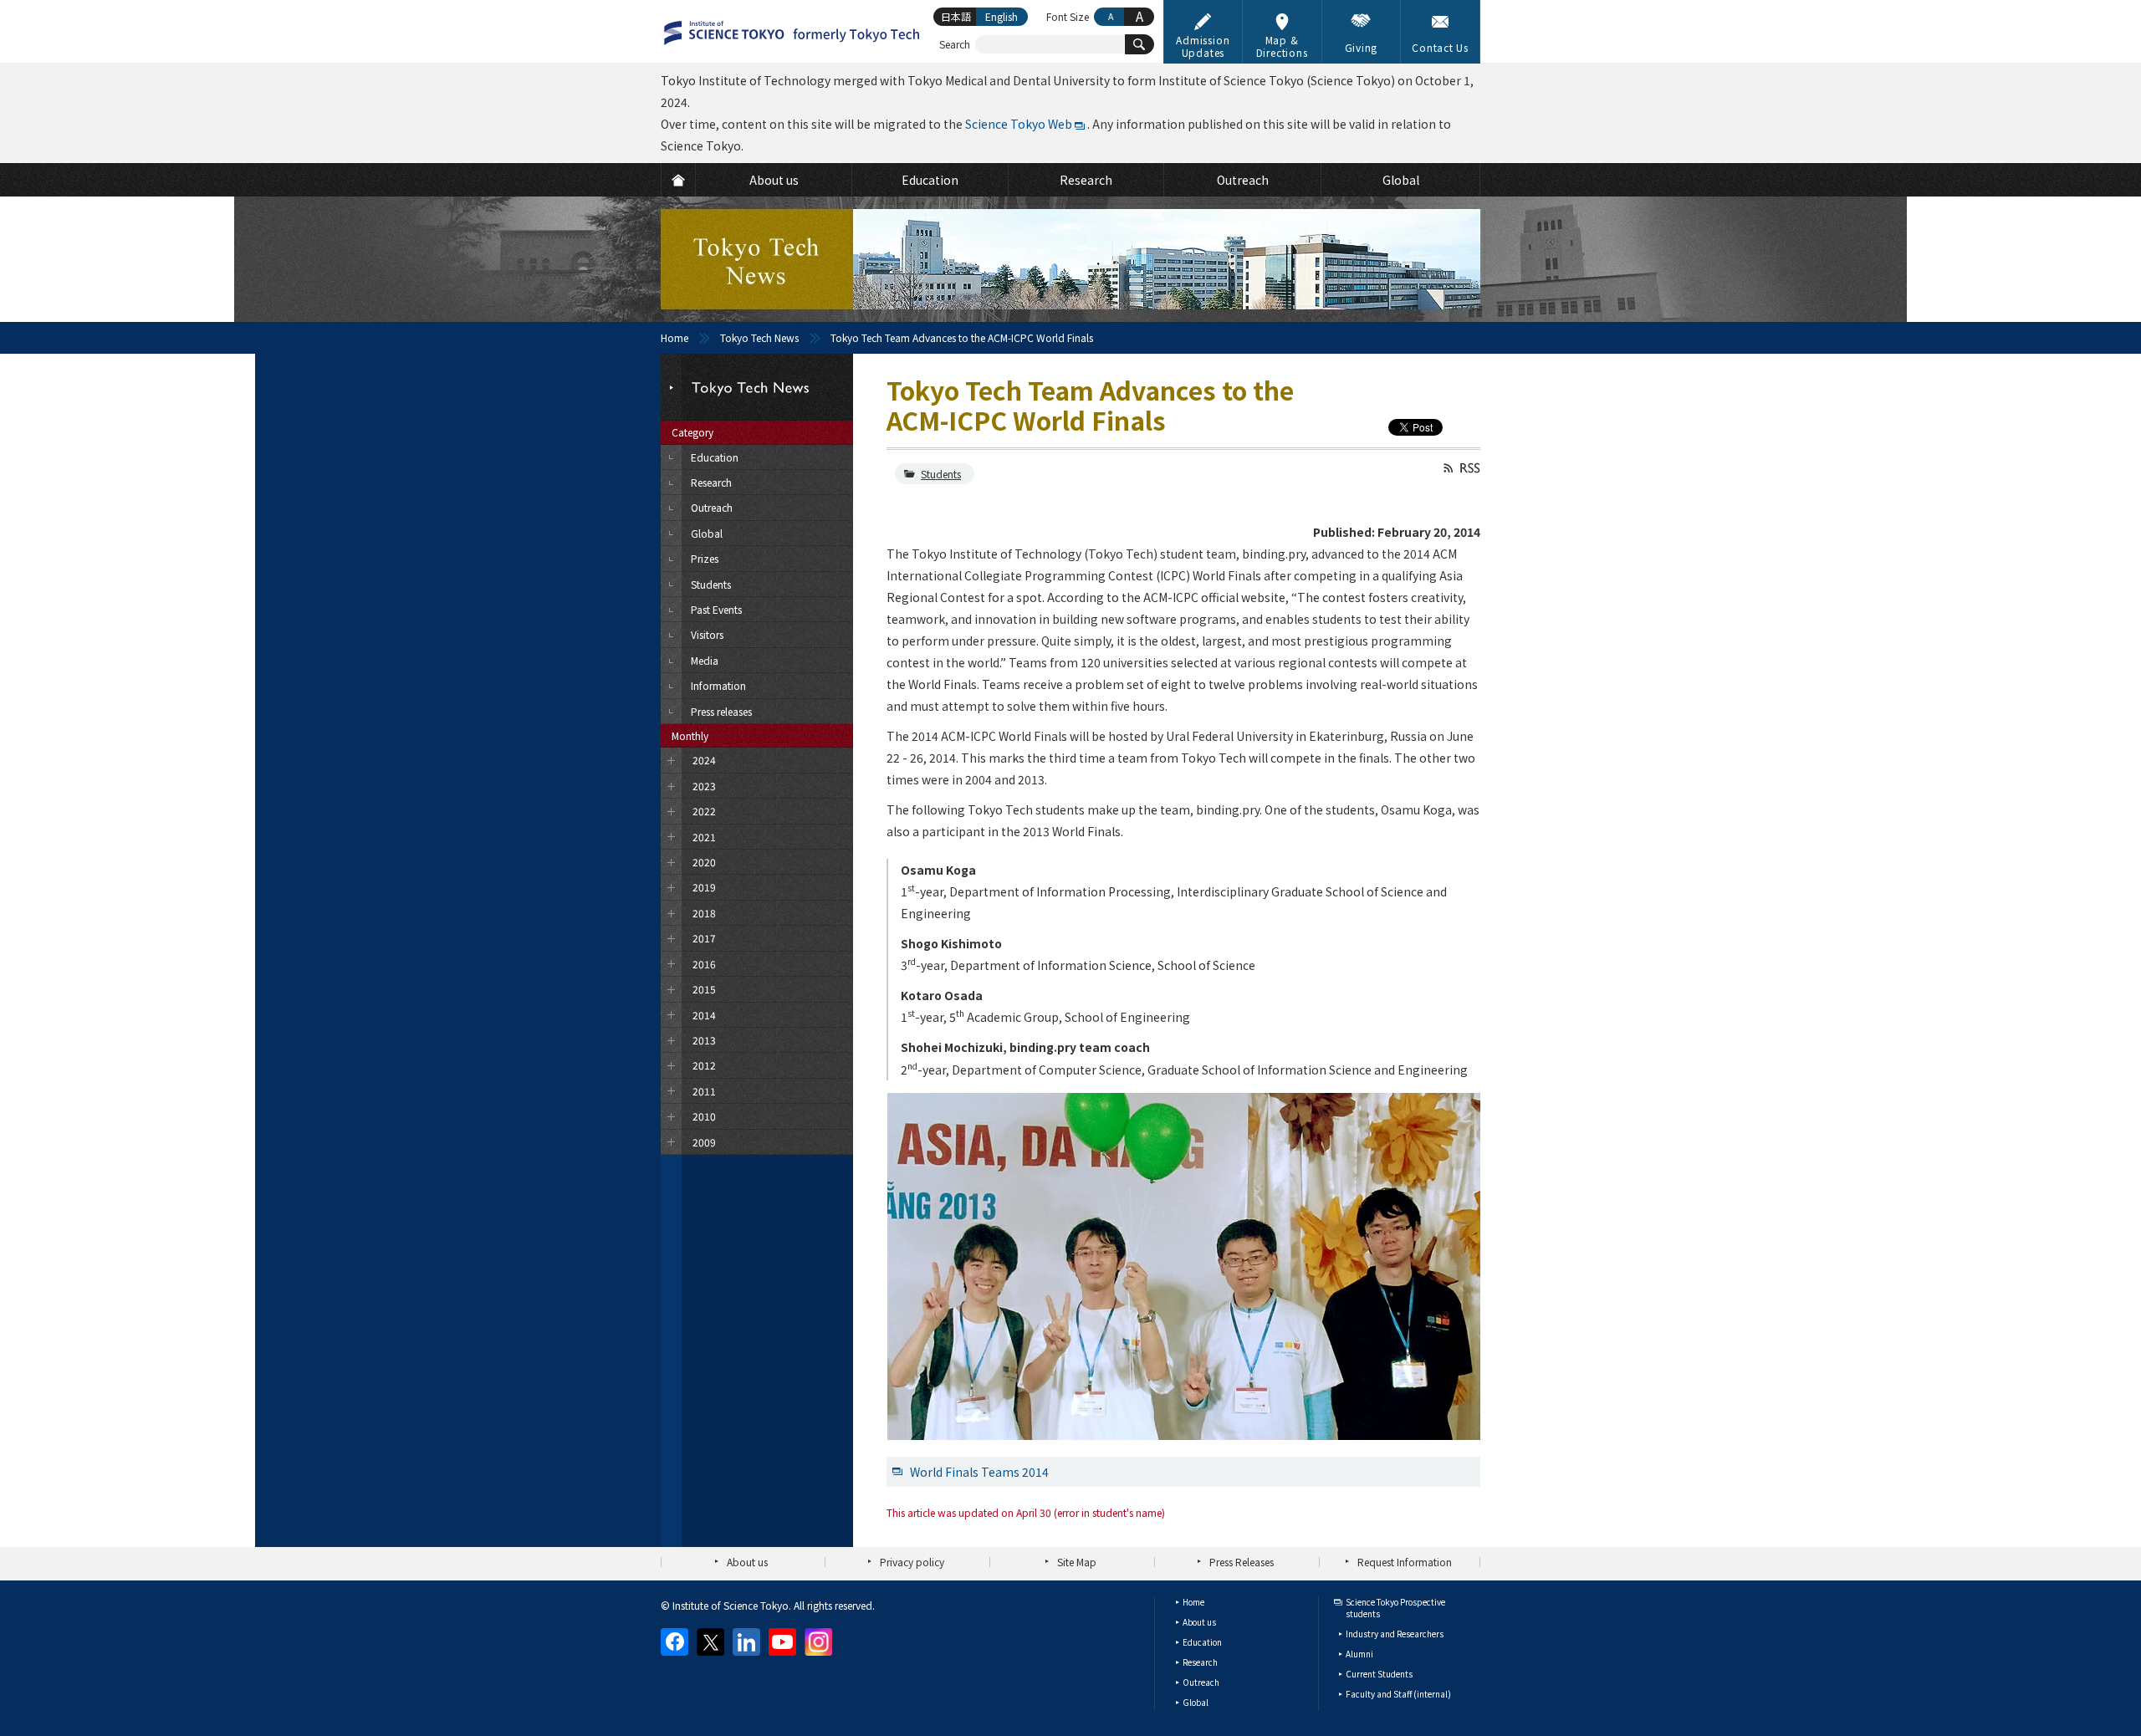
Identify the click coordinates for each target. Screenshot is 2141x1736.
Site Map (1077, 1562)
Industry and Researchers (1395, 1634)
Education (1202, 1642)
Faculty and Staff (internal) (1398, 1694)
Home (674, 337)
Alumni (1359, 1654)
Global (1196, 1702)
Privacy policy (912, 1562)
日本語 (956, 16)
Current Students (1379, 1674)
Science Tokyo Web (1019, 124)
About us (747, 1562)
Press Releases (1242, 1562)
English (1002, 16)
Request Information (1405, 1562)
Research (1200, 1662)
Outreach (1201, 1682)
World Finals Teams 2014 (979, 1472)
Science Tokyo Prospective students (1395, 1608)
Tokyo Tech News (759, 337)
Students (941, 474)
